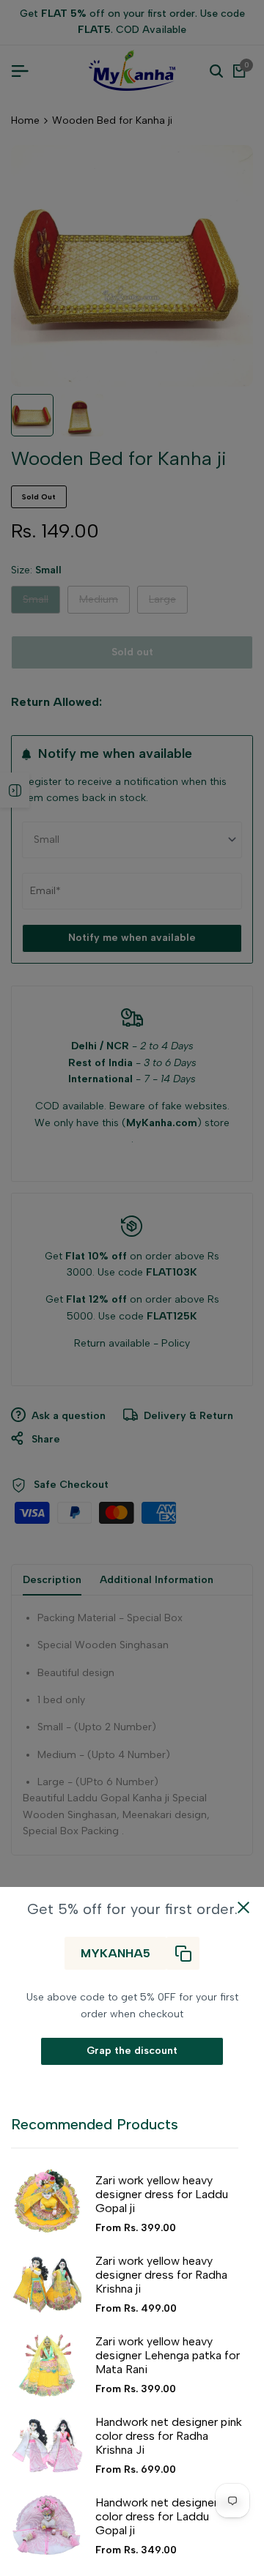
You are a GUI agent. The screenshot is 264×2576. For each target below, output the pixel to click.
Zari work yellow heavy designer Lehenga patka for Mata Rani (168, 2355)
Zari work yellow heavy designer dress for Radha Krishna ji (161, 2275)
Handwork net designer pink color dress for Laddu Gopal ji (169, 2516)
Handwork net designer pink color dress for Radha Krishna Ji (169, 2436)
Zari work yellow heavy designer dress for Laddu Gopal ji (162, 2194)
